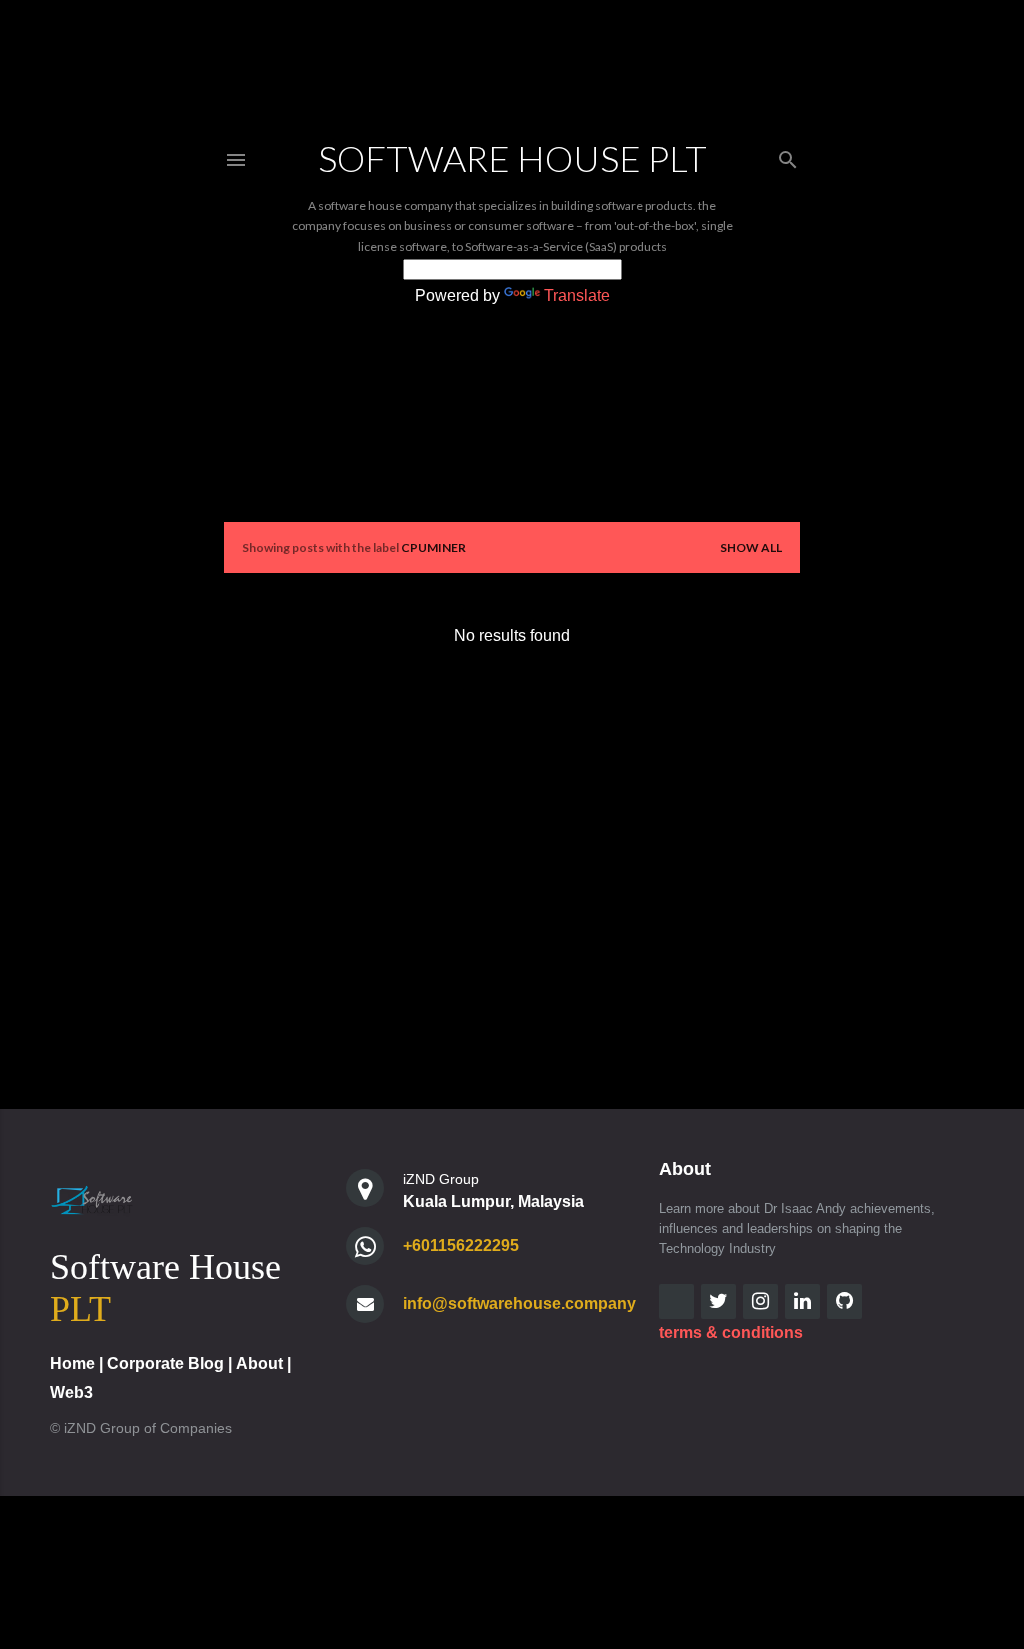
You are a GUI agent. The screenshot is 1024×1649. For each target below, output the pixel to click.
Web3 (71, 1392)
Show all (751, 547)
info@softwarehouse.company (519, 1303)
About (259, 1363)
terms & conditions (731, 1332)
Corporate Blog (165, 1363)
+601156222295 (461, 1245)
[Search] (788, 155)
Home (72, 1363)
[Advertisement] (512, 839)
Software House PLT (512, 158)
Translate (577, 295)
